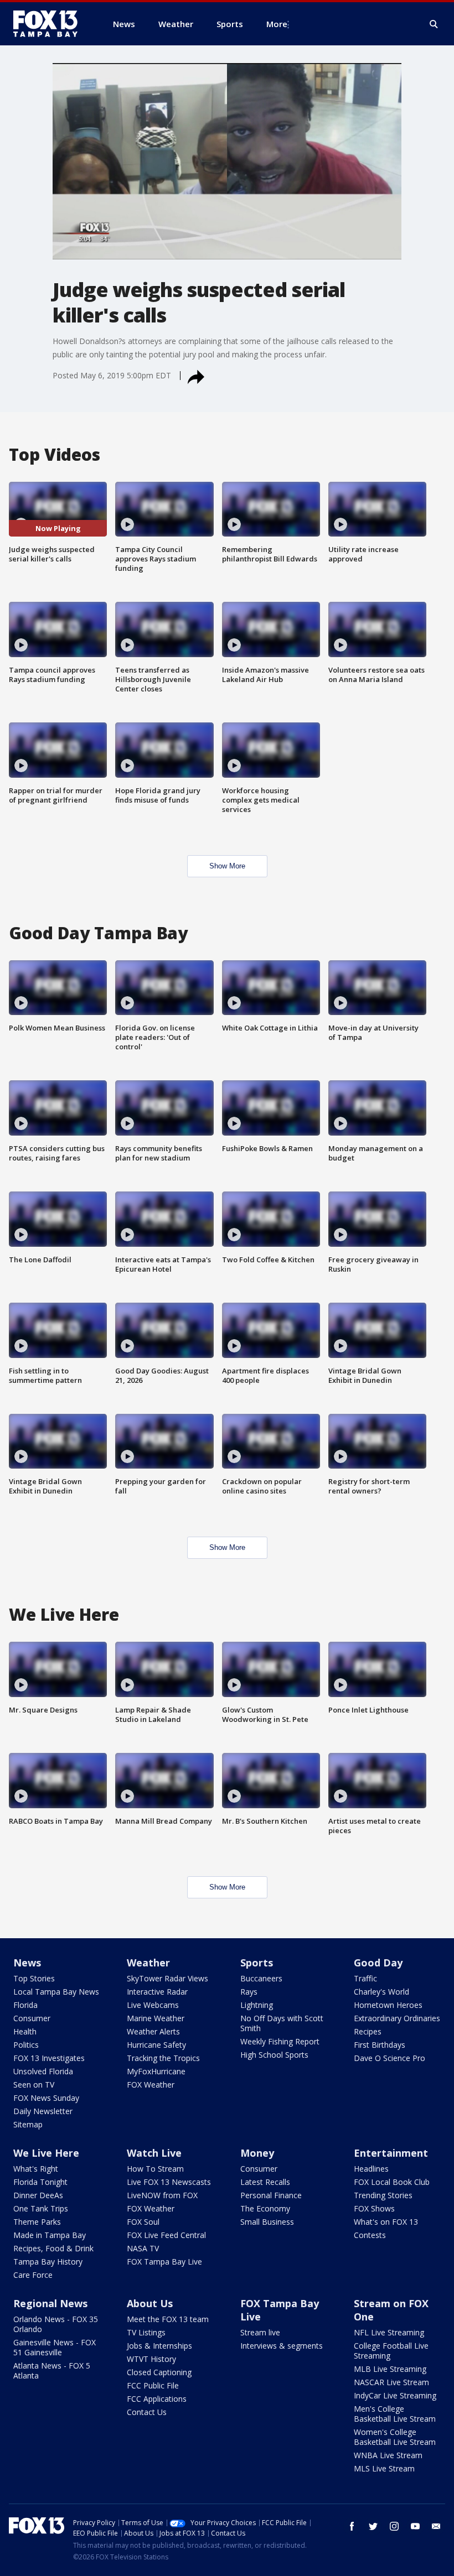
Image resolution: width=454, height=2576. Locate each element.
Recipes (368, 2031)
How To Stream (155, 2169)
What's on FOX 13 (386, 2222)
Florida (25, 2005)
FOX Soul (143, 2222)
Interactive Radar (157, 1992)
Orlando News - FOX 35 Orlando (56, 2324)
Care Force (33, 2275)
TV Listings (146, 2332)
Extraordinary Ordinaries (397, 2018)
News (27, 1963)
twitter (373, 2526)
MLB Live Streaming (390, 2369)
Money (257, 2153)
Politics (26, 2045)
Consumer (32, 2018)
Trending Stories (383, 2195)
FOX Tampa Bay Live (164, 2262)
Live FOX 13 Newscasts (169, 2182)
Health (25, 2031)
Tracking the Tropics (163, 2058)
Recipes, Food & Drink (53, 2248)
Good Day (378, 1963)
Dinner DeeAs (38, 2195)
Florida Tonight (40, 2182)
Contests (370, 2235)
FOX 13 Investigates (49, 2058)
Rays (249, 1992)
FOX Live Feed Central (166, 2235)
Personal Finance (271, 2195)
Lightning (257, 2005)
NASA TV (143, 2248)
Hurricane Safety (156, 2045)
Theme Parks (37, 2222)
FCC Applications (157, 2399)
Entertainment (391, 2153)
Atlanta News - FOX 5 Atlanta (52, 2371)
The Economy (265, 2208)
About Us (150, 2303)
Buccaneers (261, 1978)
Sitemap (28, 2124)
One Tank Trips (41, 2208)
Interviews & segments (282, 2346)
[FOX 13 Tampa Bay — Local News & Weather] (50, 24)
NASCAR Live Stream (391, 2382)
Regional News (50, 2303)
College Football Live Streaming (391, 2351)
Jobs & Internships (159, 2346)
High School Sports (274, 2055)
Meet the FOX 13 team (168, 2319)
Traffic (365, 1978)
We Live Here (46, 2153)
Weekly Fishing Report (280, 2041)
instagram (394, 2526)
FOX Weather (151, 2085)
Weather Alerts (153, 2031)
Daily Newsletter (43, 2111)
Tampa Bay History (48, 2262)
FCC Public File (153, 2385)
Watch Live (154, 2153)
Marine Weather (156, 2018)
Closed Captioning (159, 2372)
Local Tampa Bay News (56, 1992)
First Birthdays (380, 2045)
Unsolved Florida (43, 2071)
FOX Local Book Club (392, 2182)
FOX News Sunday (46, 2098)
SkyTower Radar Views (167, 1978)
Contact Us (147, 2412)
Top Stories (34, 1978)
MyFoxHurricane (156, 2071)
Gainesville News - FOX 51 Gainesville (55, 2347)
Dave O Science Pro (389, 2058)
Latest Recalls (265, 2182)
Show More (227, 866)
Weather (148, 1963)
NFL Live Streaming (389, 2332)
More (277, 24)
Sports (257, 1963)
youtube (415, 2526)
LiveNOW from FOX (162, 2195)
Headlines (371, 2169)
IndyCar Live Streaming (395, 2395)
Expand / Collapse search (434, 24)
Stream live (260, 2332)
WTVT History (151, 2359)
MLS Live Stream (384, 2468)
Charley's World (381, 1992)
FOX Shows (374, 2208)
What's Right (36, 2169)
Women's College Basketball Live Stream (395, 2437)
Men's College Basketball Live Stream (395, 2414)
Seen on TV (34, 2085)
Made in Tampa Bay (50, 2235)
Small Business (267, 2222)
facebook (352, 2526)
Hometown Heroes (388, 2005)
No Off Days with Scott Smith (282, 2023)
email (436, 2526)
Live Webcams (153, 2005)
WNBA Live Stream (388, 2455)
